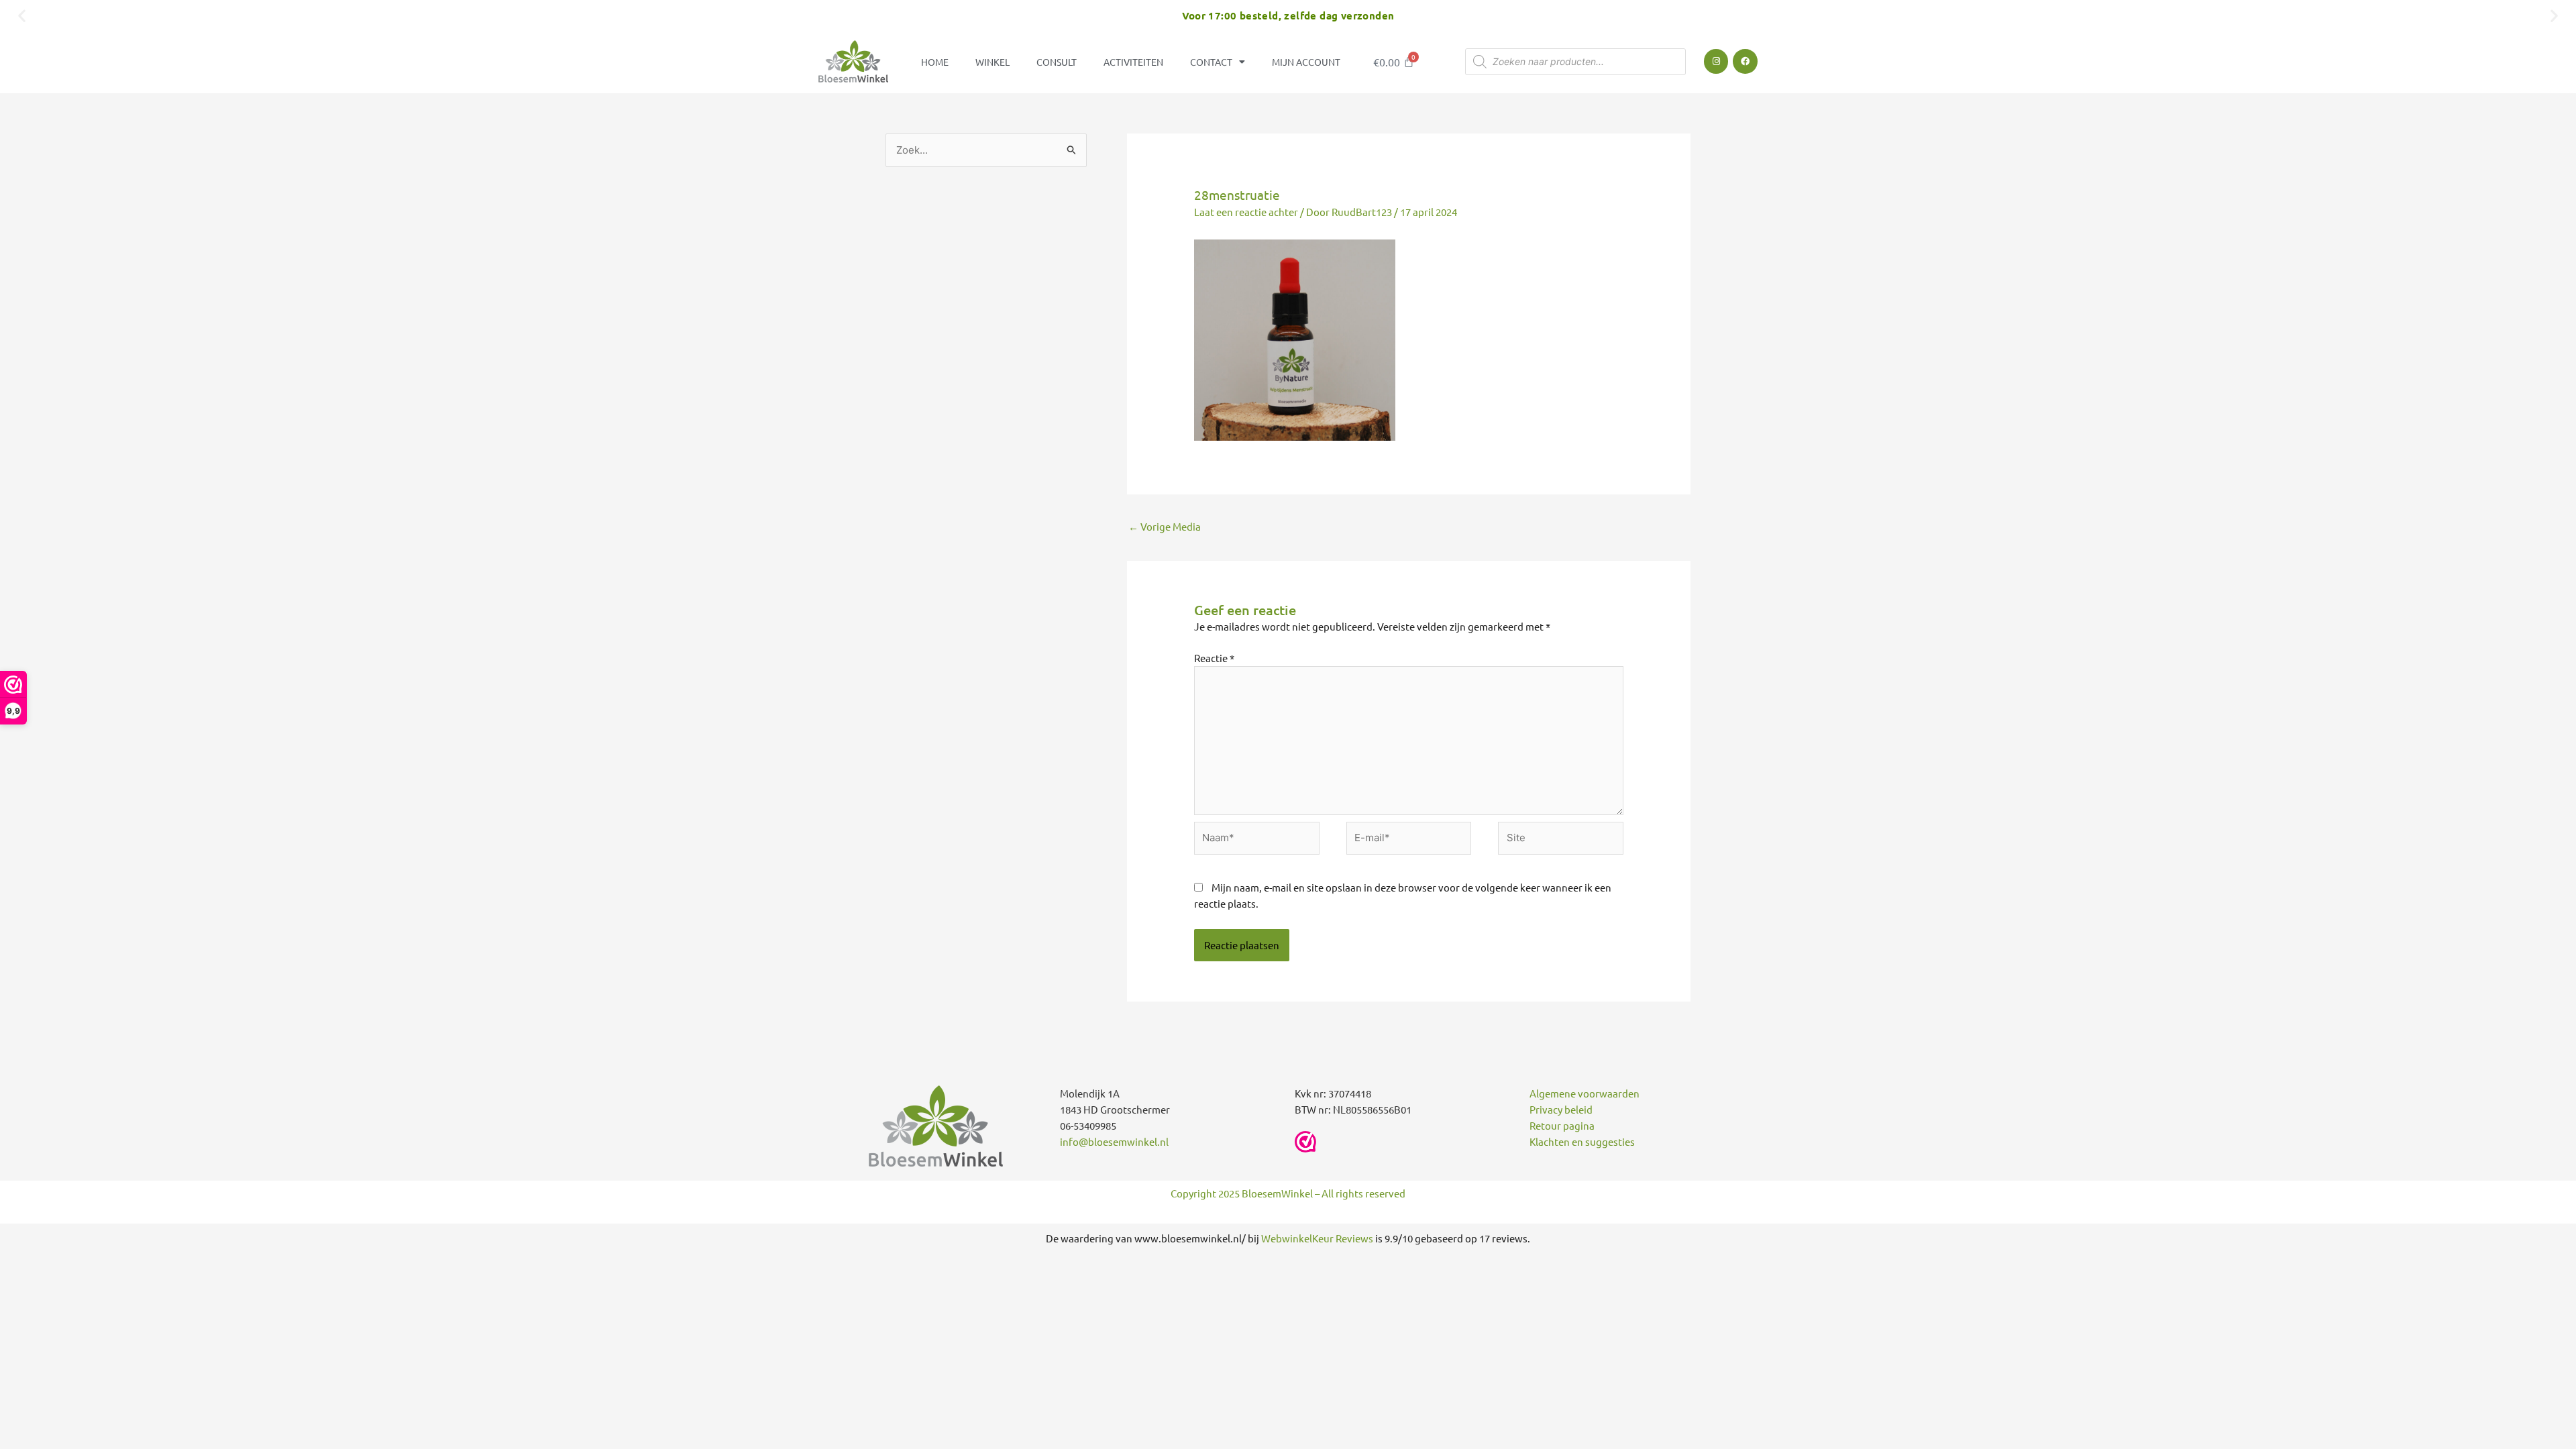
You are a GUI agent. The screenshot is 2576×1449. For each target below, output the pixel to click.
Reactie (1214, 658)
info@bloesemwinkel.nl (1114, 1141)
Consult (1057, 62)
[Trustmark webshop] (1305, 1142)
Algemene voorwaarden (1585, 1093)
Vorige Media (1165, 526)
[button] (22, 15)
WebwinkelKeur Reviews (1317, 1238)
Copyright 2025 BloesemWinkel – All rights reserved (1288, 1193)
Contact (1211, 62)
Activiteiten (1133, 62)
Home (935, 62)
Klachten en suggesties (1582, 1141)
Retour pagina (1562, 1125)
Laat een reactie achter (1246, 212)
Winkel (992, 62)
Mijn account (1306, 62)
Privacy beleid (1561, 1109)
